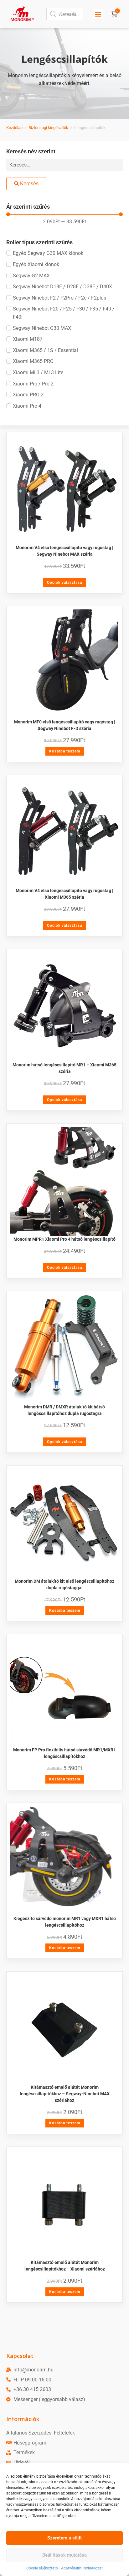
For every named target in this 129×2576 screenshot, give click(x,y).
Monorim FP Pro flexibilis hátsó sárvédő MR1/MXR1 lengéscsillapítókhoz (64, 1753)
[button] (98, 14)
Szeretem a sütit (64, 2538)
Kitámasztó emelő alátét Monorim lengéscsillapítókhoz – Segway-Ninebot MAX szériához (65, 2094)
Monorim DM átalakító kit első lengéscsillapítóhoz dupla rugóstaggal (64, 1584)
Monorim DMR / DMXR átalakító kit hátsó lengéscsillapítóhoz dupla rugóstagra (64, 1410)
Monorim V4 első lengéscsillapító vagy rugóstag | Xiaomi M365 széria (64, 894)
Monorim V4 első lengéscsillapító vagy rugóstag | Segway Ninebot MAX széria (64, 551)
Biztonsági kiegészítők (48, 128)
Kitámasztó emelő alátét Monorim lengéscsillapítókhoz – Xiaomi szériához (65, 2266)
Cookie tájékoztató (42, 2568)
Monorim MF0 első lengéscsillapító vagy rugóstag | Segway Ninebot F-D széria (65, 725)
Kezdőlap (14, 128)
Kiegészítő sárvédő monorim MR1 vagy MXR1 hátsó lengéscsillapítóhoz (65, 1922)
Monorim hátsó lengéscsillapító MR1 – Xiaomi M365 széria (64, 1068)
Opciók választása (64, 583)
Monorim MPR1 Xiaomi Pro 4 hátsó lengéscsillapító (64, 1239)
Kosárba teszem (65, 751)
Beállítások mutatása (64, 2555)
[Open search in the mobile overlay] (65, 14)
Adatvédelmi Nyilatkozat (82, 2568)
